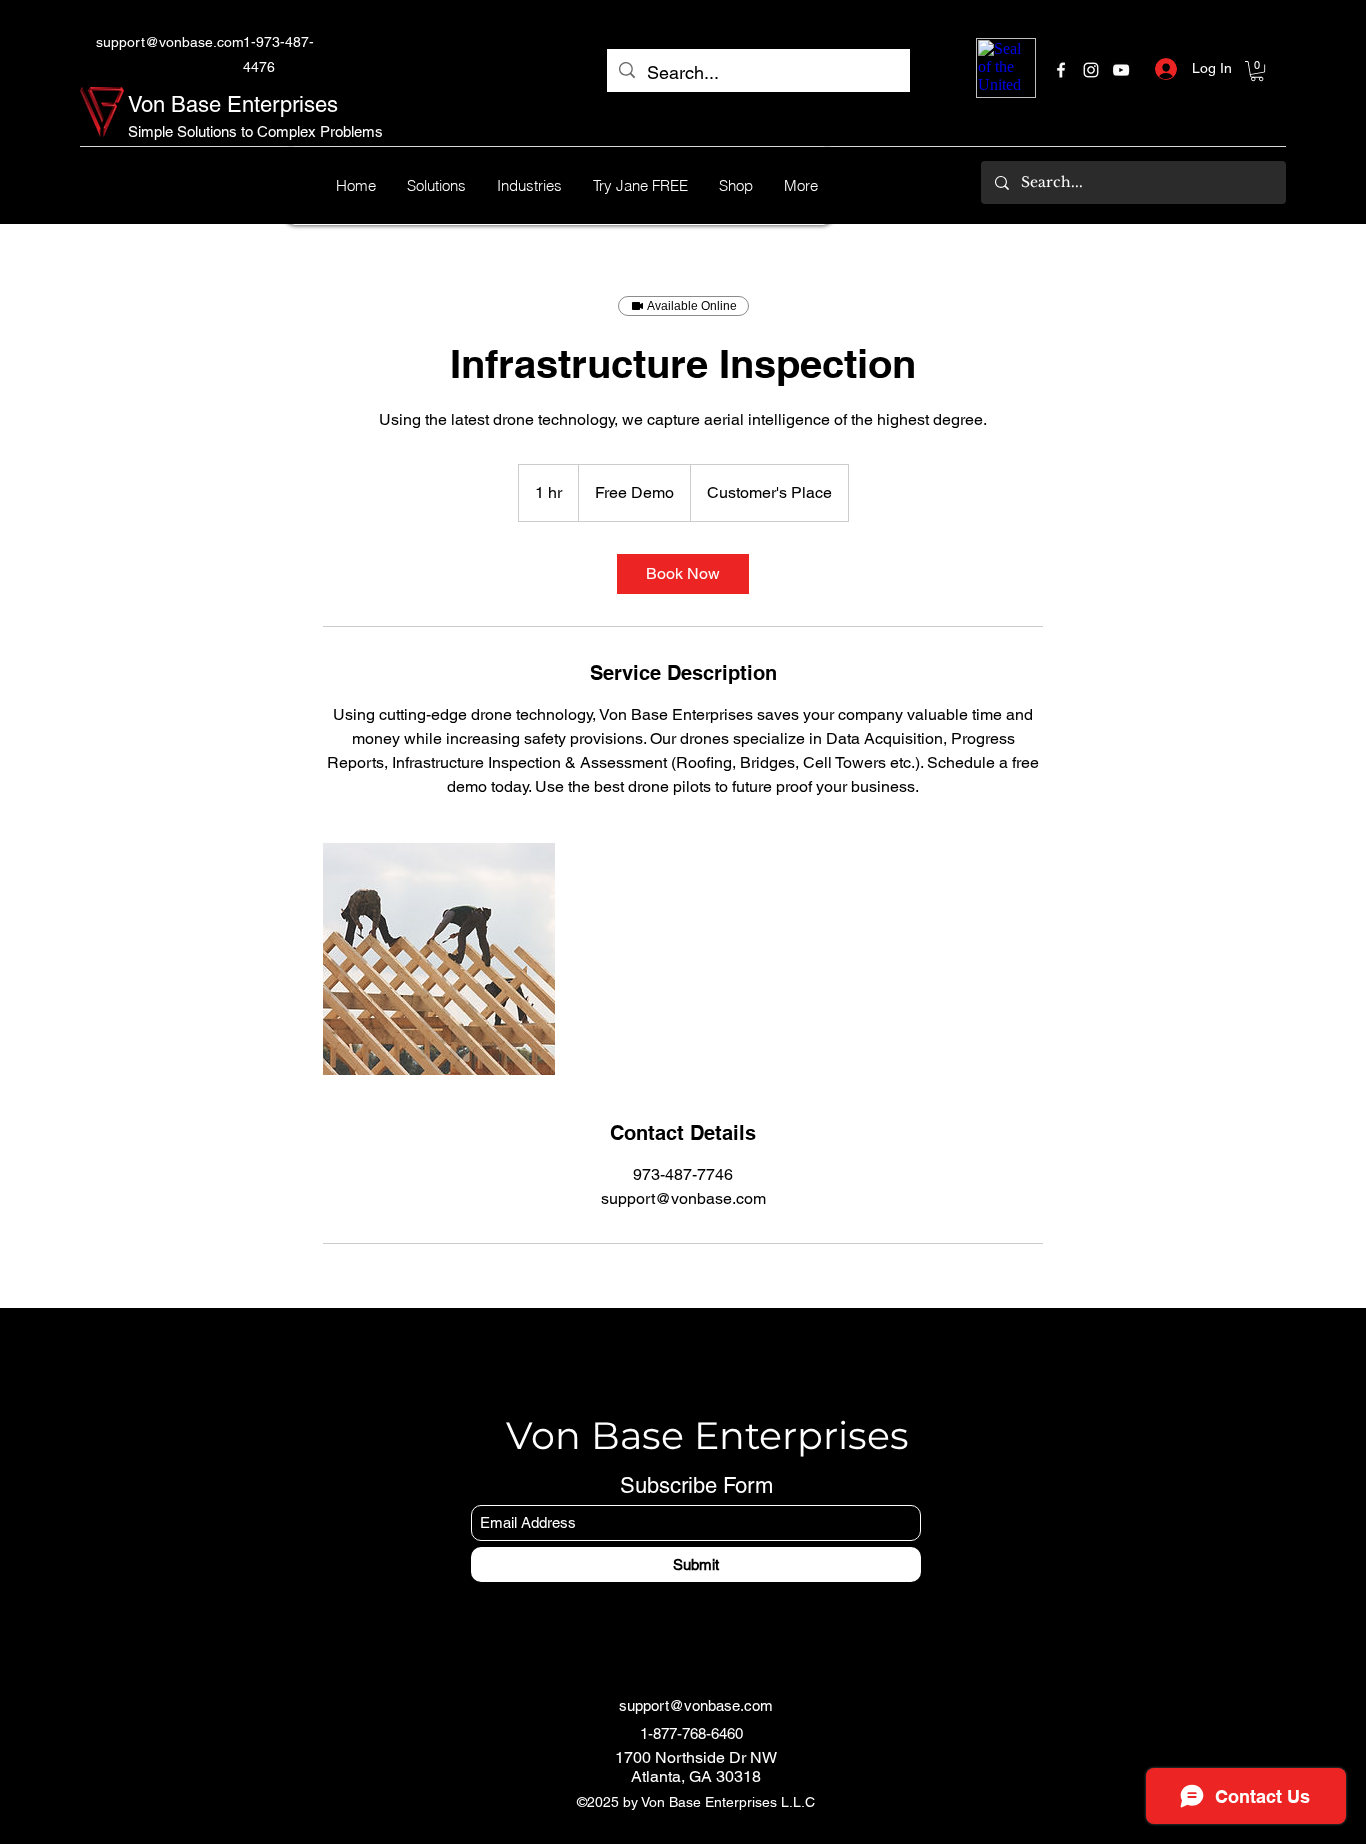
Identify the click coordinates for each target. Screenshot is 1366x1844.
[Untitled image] (439, 959)
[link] (683, 574)
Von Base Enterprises (233, 104)
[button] (1257, 71)
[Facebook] (1061, 70)
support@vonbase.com (170, 42)
